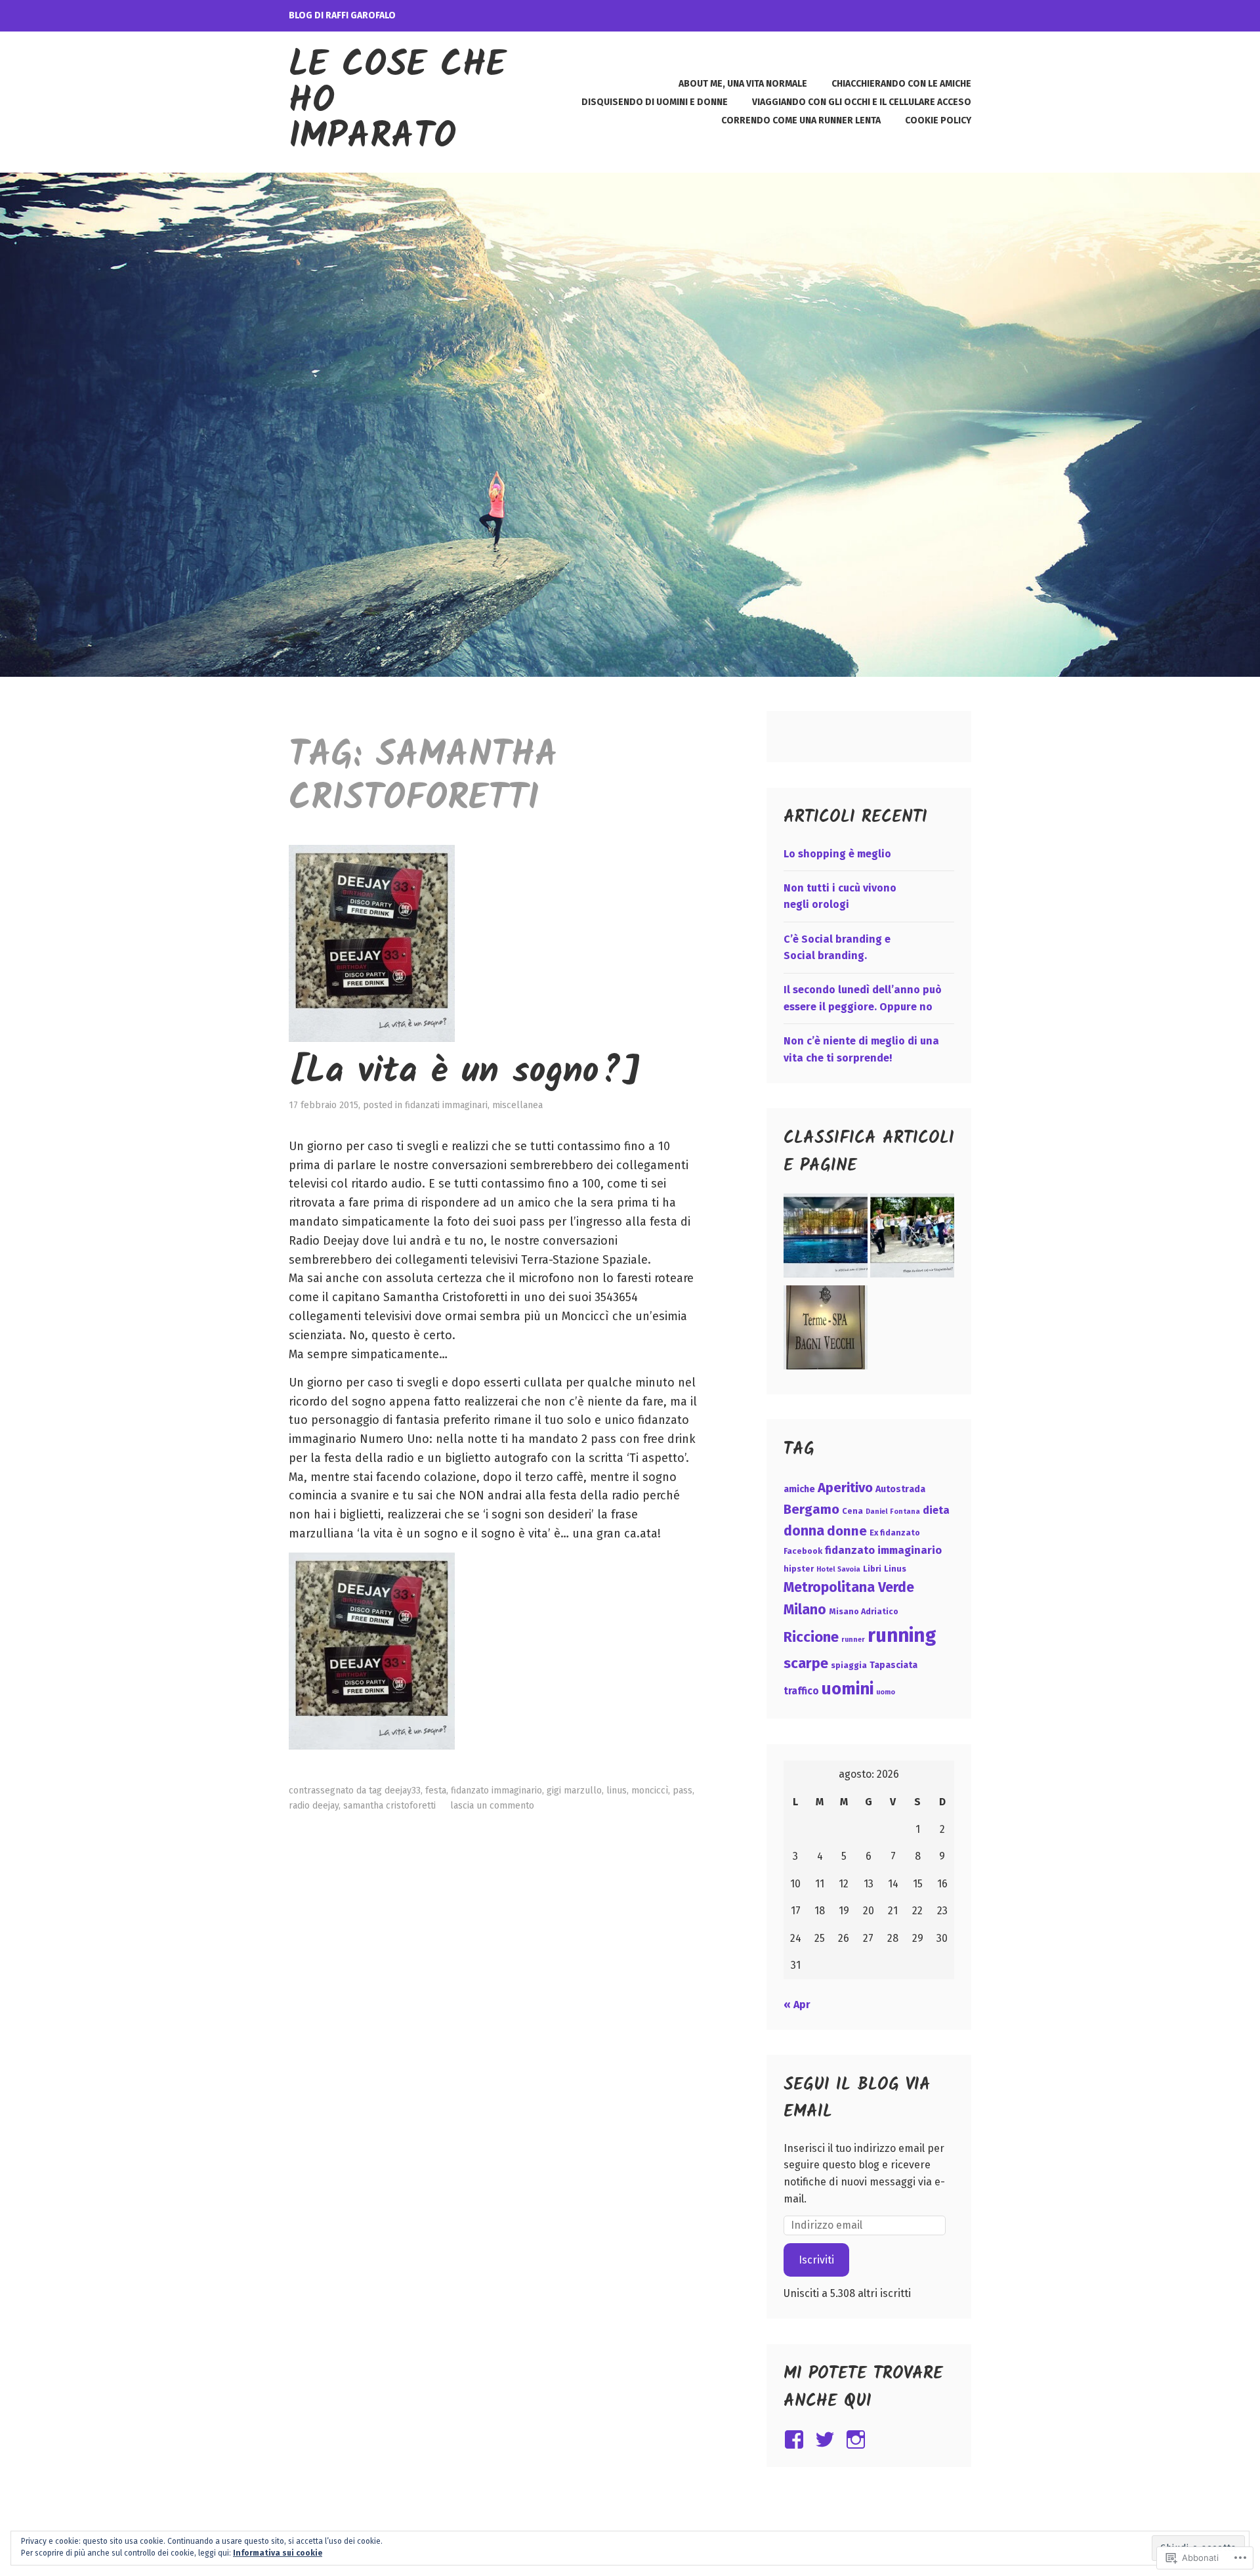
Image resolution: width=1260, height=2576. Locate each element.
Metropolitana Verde (849, 1587)
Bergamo (811, 1509)
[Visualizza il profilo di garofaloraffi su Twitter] (827, 2439)
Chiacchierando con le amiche (901, 84)
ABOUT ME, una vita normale (743, 84)
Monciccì (650, 1791)
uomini (848, 1689)
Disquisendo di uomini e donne (655, 102)
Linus (617, 1791)
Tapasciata (893, 1665)
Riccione (811, 1637)
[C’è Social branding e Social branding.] (912, 1238)
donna (804, 1531)
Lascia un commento (492, 1806)
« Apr (797, 2005)
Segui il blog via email (857, 2099)
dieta (936, 1510)
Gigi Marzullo (574, 1791)
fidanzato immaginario (496, 1791)
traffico (801, 1691)
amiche (799, 1489)
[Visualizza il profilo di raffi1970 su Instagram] (858, 2439)
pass (682, 1791)
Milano (805, 1610)
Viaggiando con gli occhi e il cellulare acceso (862, 102)
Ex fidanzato (895, 1533)
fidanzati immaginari (446, 1105)
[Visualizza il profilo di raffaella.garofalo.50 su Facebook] (796, 2439)
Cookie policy (938, 120)
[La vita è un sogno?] (464, 1072)
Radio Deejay (314, 1806)
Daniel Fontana (893, 1512)
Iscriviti (816, 2260)
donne (847, 1531)
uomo (886, 1692)
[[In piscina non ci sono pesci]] (826, 1238)
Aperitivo (845, 1488)
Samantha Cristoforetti (389, 1806)
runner (853, 1640)
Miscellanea (517, 1105)
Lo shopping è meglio (837, 854)
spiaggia (849, 1665)
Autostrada (900, 1489)
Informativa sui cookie (278, 2553)
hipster (799, 1569)
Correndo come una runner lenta (801, 120)
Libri (872, 1569)
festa (436, 1791)
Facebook (803, 1551)
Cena (852, 1511)
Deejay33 (403, 1791)
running (902, 1636)
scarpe (806, 1663)
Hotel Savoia (838, 1569)
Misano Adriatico (864, 1611)
